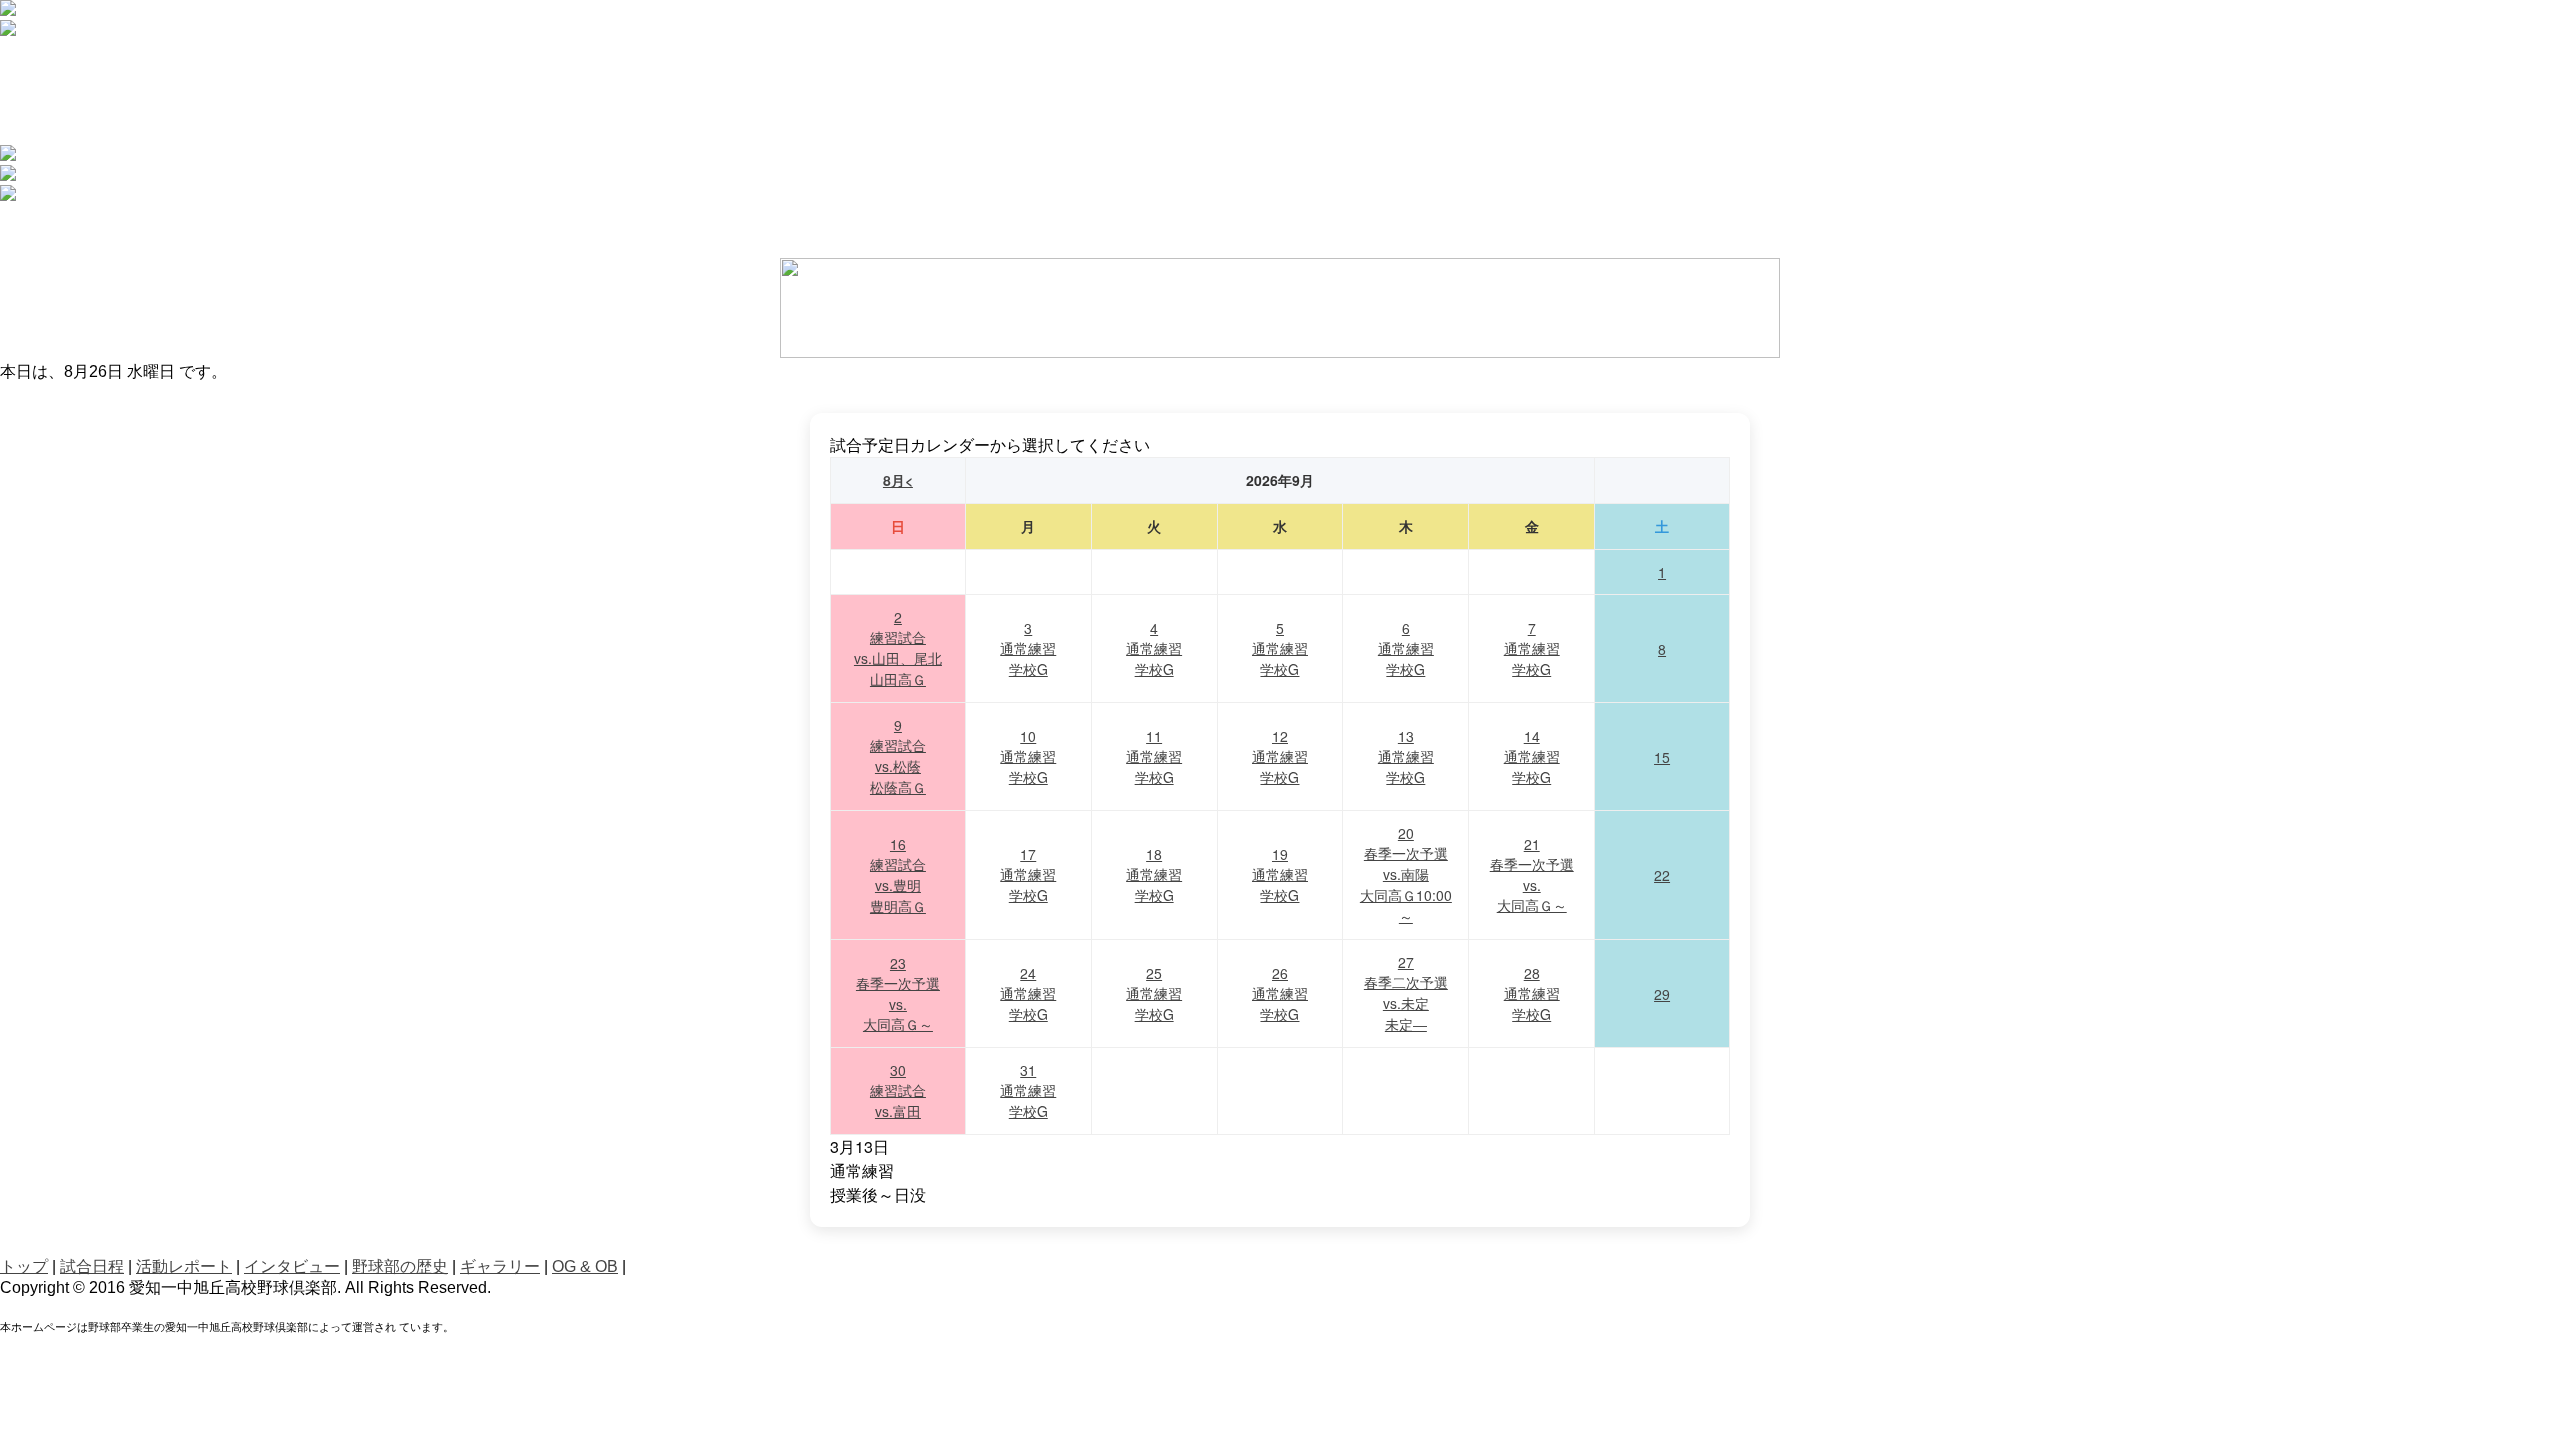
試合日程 (92, 1266)
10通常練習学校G (1028, 756)
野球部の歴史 (400, 1266)
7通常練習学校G (1532, 648)
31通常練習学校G (1028, 1090)
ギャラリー (500, 1266)
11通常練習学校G (1154, 756)
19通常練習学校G (1280, 874)
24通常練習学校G (1028, 993)
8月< (898, 480)
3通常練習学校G (1028, 648)
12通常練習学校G (1280, 756)
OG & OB (585, 1266)
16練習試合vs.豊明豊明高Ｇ (898, 875)
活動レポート (184, 1266)
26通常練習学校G (1280, 993)
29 (1662, 994)
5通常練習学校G (1280, 648)
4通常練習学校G (1154, 648)
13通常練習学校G (1406, 756)
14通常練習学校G (1532, 756)
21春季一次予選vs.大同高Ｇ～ (1532, 874)
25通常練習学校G (1154, 993)
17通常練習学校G (1028, 874)
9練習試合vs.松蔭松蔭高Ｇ (898, 756)
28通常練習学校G (1532, 993)
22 (1662, 875)
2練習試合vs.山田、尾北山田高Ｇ (898, 648)
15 (1662, 757)
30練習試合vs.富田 (898, 1090)
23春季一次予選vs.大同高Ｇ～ (898, 993)
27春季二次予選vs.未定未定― (1406, 993)
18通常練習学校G (1154, 874)
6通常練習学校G (1406, 648)
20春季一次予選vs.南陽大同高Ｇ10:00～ (1406, 874)
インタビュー (292, 1266)
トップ (24, 1266)
